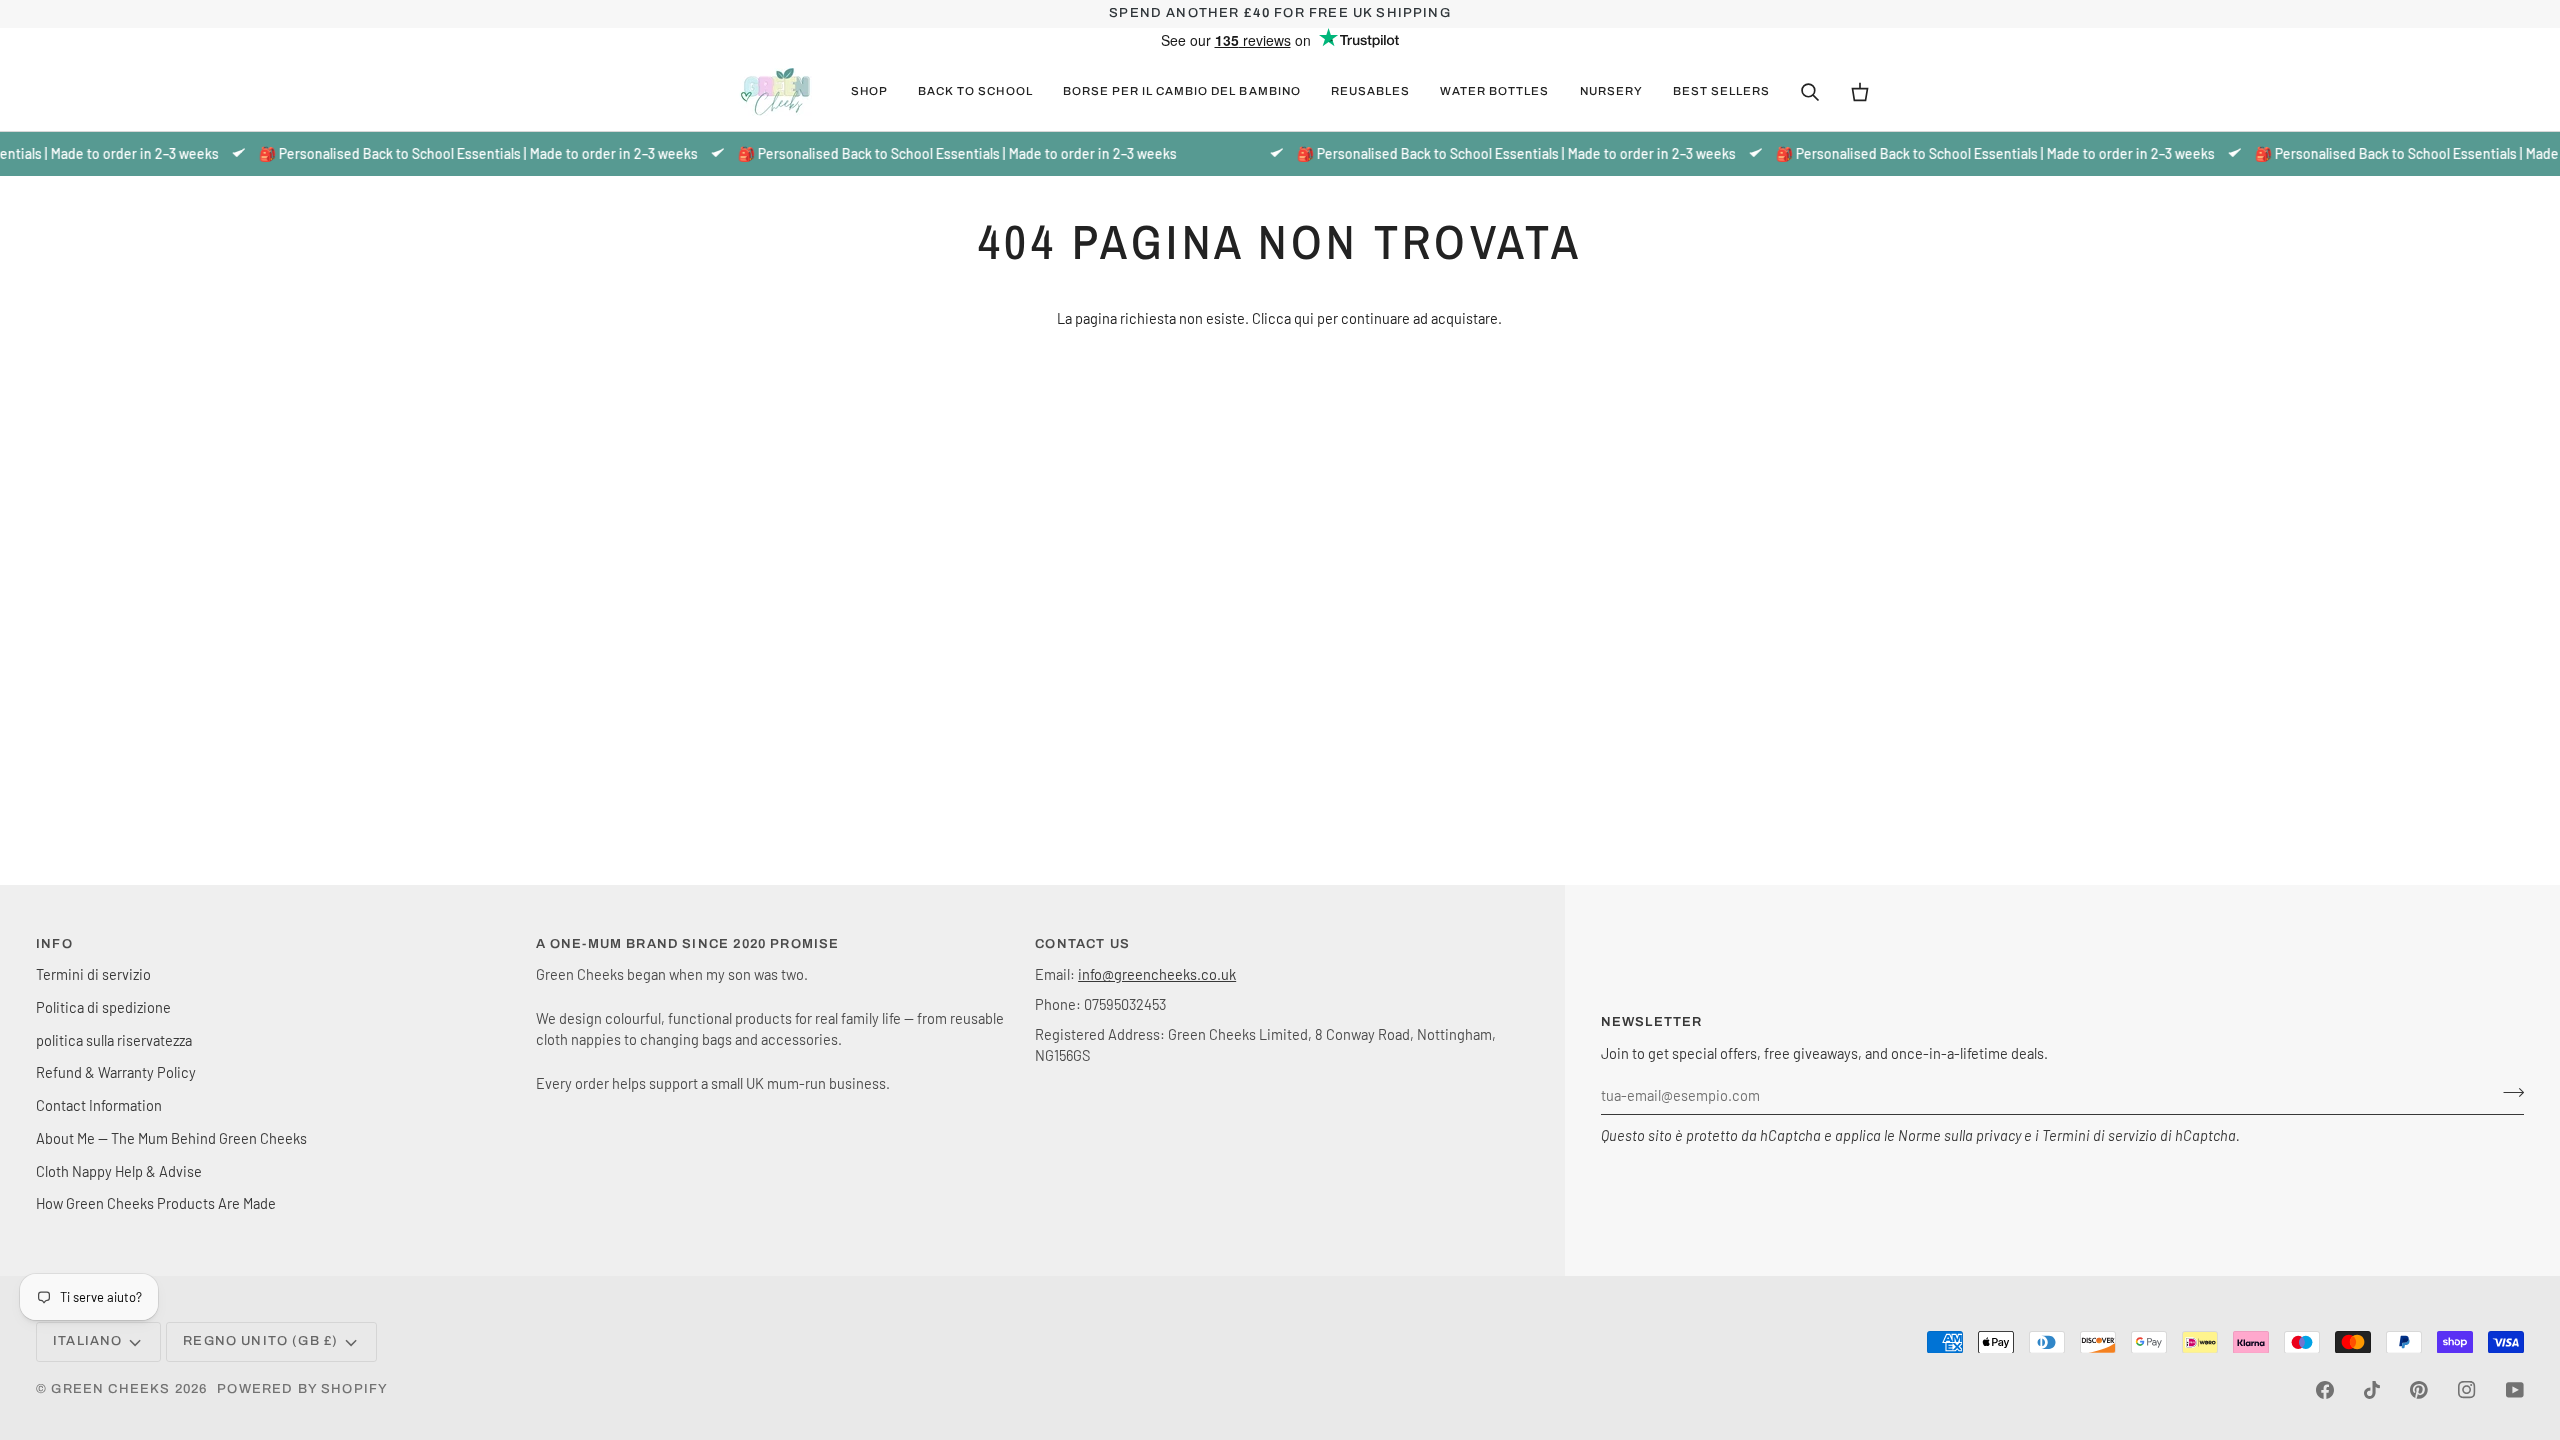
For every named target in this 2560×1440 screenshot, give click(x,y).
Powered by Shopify (302, 1389)
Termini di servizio (2099, 1135)
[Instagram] (2467, 1390)
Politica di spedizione (103, 1007)
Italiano (87, 1341)
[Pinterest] (2419, 1390)
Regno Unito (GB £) (260, 1341)
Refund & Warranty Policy (116, 1072)
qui (1304, 318)
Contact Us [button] (1082, 944)
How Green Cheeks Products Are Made (156, 1203)
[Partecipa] (2507, 1093)
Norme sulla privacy (1959, 1135)
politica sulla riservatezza (114, 1040)
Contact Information (99, 1105)
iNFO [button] (54, 944)
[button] (869, 92)
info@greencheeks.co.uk (1157, 974)
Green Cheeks (112, 1389)
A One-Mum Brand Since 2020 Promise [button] (688, 944)
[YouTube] (2515, 1390)
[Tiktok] (2372, 1390)
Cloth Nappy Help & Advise (119, 1171)
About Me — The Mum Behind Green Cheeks (171, 1138)
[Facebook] (2325, 1390)
